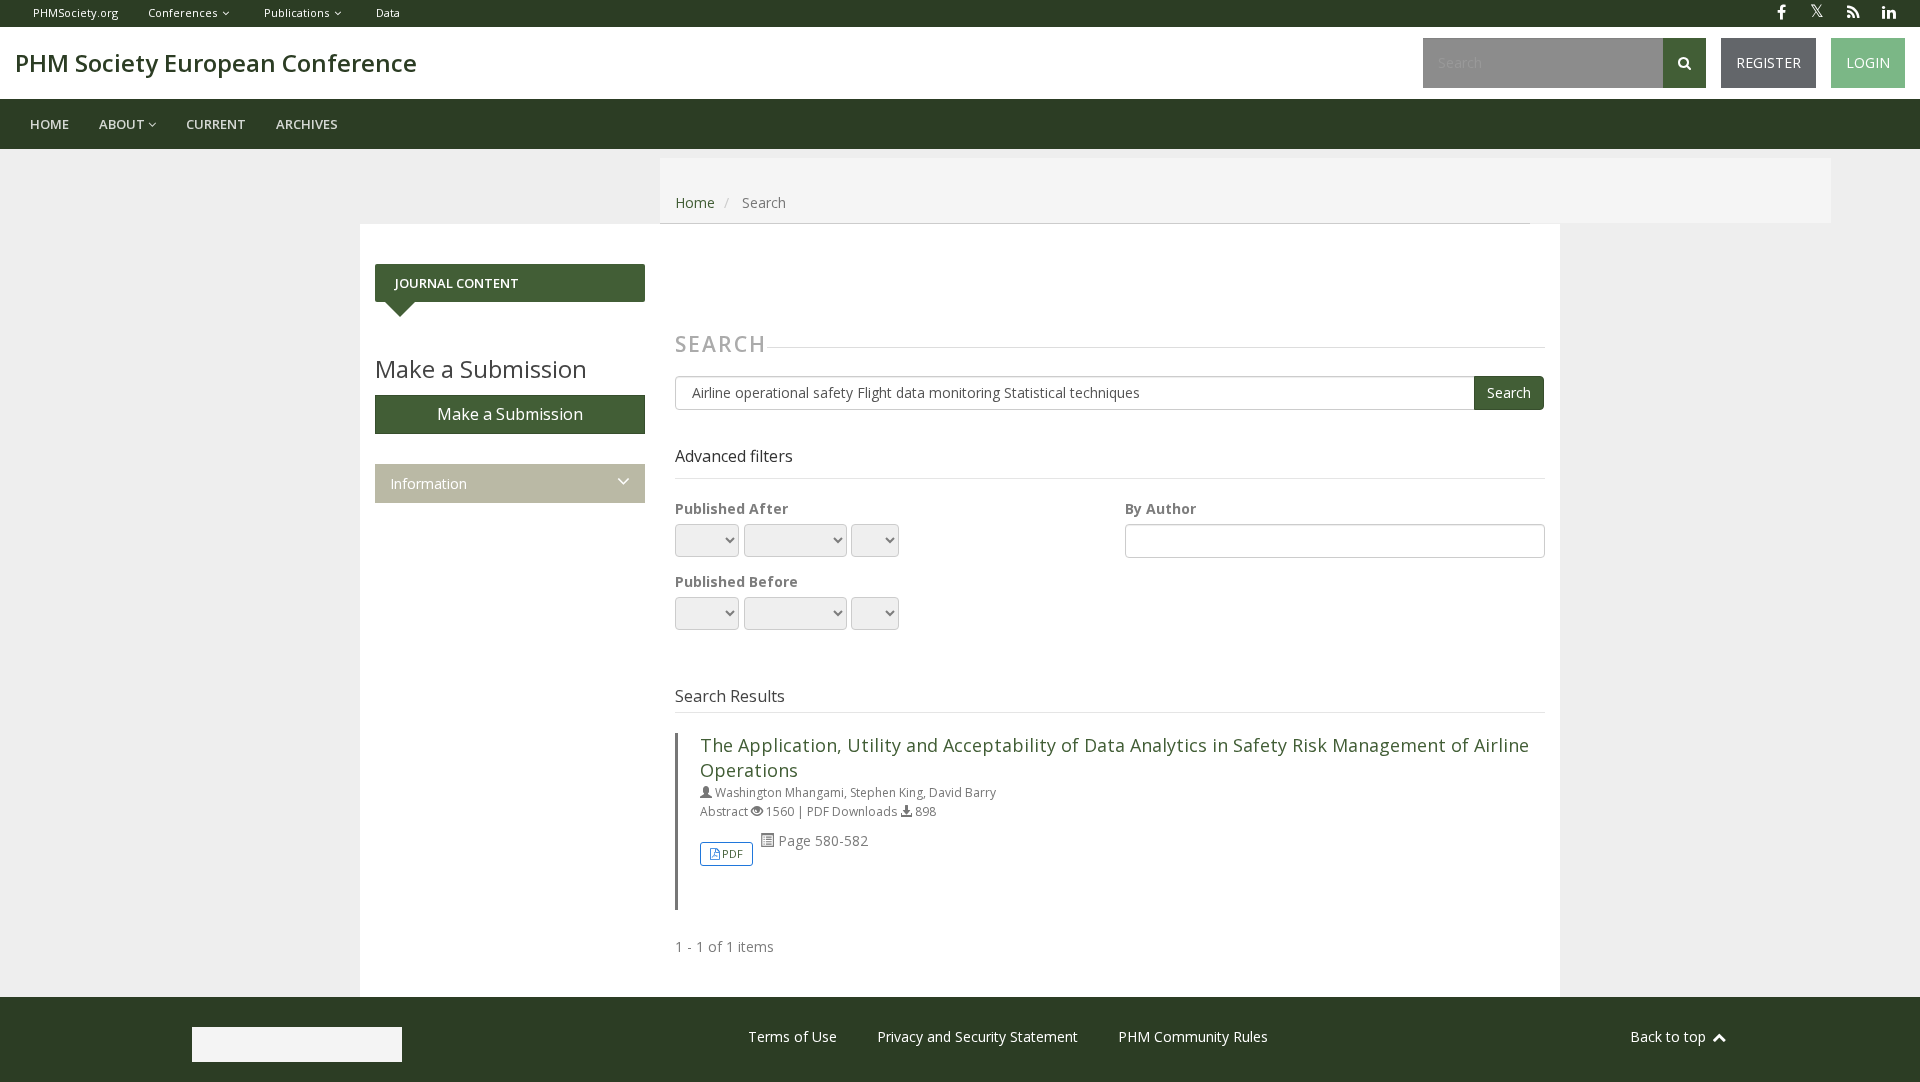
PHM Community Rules (1193, 1036)
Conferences (182, 12)
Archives (307, 124)
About (123, 124)
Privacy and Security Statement (977, 1036)
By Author (1160, 508)
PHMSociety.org (75, 12)
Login (1868, 62)
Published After (731, 508)
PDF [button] (732, 853)
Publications (296, 12)
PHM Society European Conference (216, 62)
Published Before (736, 581)
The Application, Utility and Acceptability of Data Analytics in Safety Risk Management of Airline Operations (1114, 757)
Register (1768, 62)
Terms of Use (792, 1036)
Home (49, 124)
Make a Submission (510, 414)
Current (216, 124)
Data (388, 12)
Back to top (1670, 1036)
